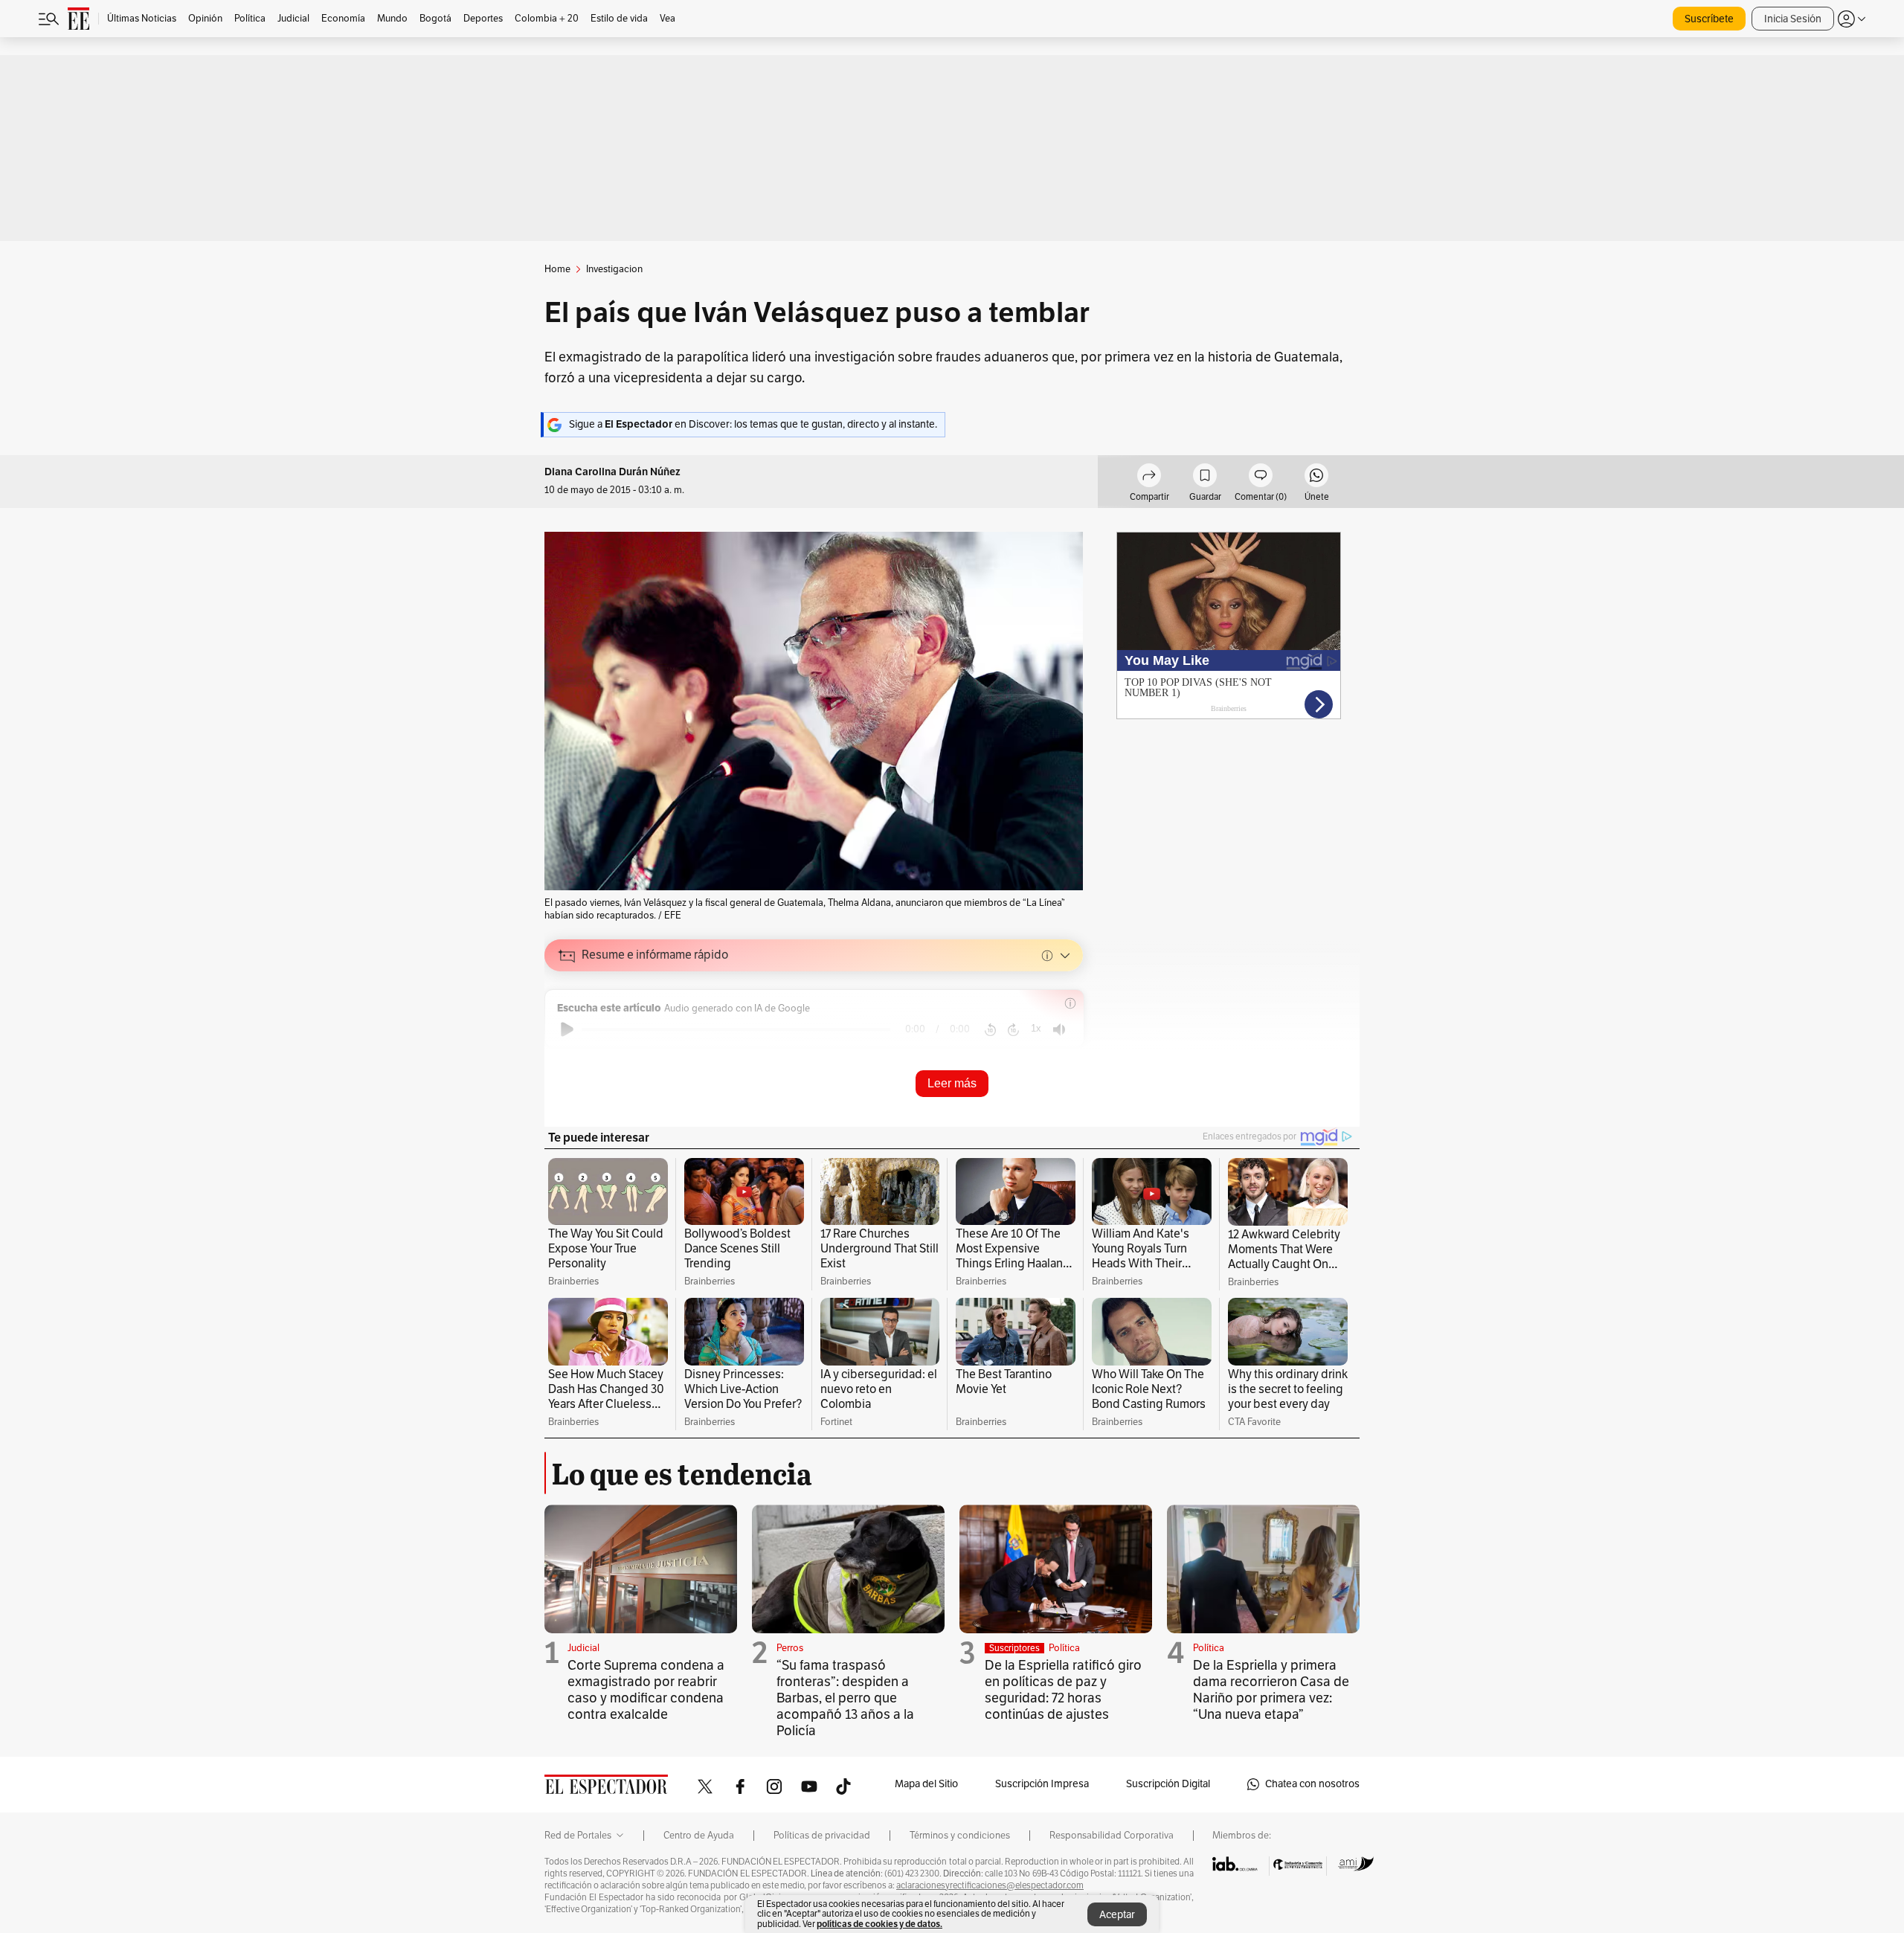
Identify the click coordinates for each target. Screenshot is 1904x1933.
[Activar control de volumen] (1059, 1030)
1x (1036, 1028)
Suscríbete (1709, 19)
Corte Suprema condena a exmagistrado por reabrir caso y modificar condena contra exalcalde (646, 1690)
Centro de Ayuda (699, 1836)
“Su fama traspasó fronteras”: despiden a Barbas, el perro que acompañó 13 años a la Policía (845, 1698)
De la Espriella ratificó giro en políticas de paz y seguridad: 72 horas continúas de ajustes (1063, 1690)
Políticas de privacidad (822, 1836)
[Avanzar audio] (1013, 1029)
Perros (790, 1648)
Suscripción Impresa (1042, 1784)
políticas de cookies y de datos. (879, 1924)
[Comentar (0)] (1261, 477)
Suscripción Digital (1168, 1784)
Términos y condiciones (960, 1836)
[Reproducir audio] (567, 1029)
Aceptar (1117, 1915)
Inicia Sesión (1793, 19)
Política (1064, 1648)
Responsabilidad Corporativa (1112, 1836)
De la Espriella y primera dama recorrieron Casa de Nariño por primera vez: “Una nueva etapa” (1271, 1690)
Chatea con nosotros (1312, 1784)
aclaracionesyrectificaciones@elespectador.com (990, 1885)
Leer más (952, 1083)
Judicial (583, 1648)
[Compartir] (1149, 477)
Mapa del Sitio (926, 1784)
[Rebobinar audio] (990, 1029)
